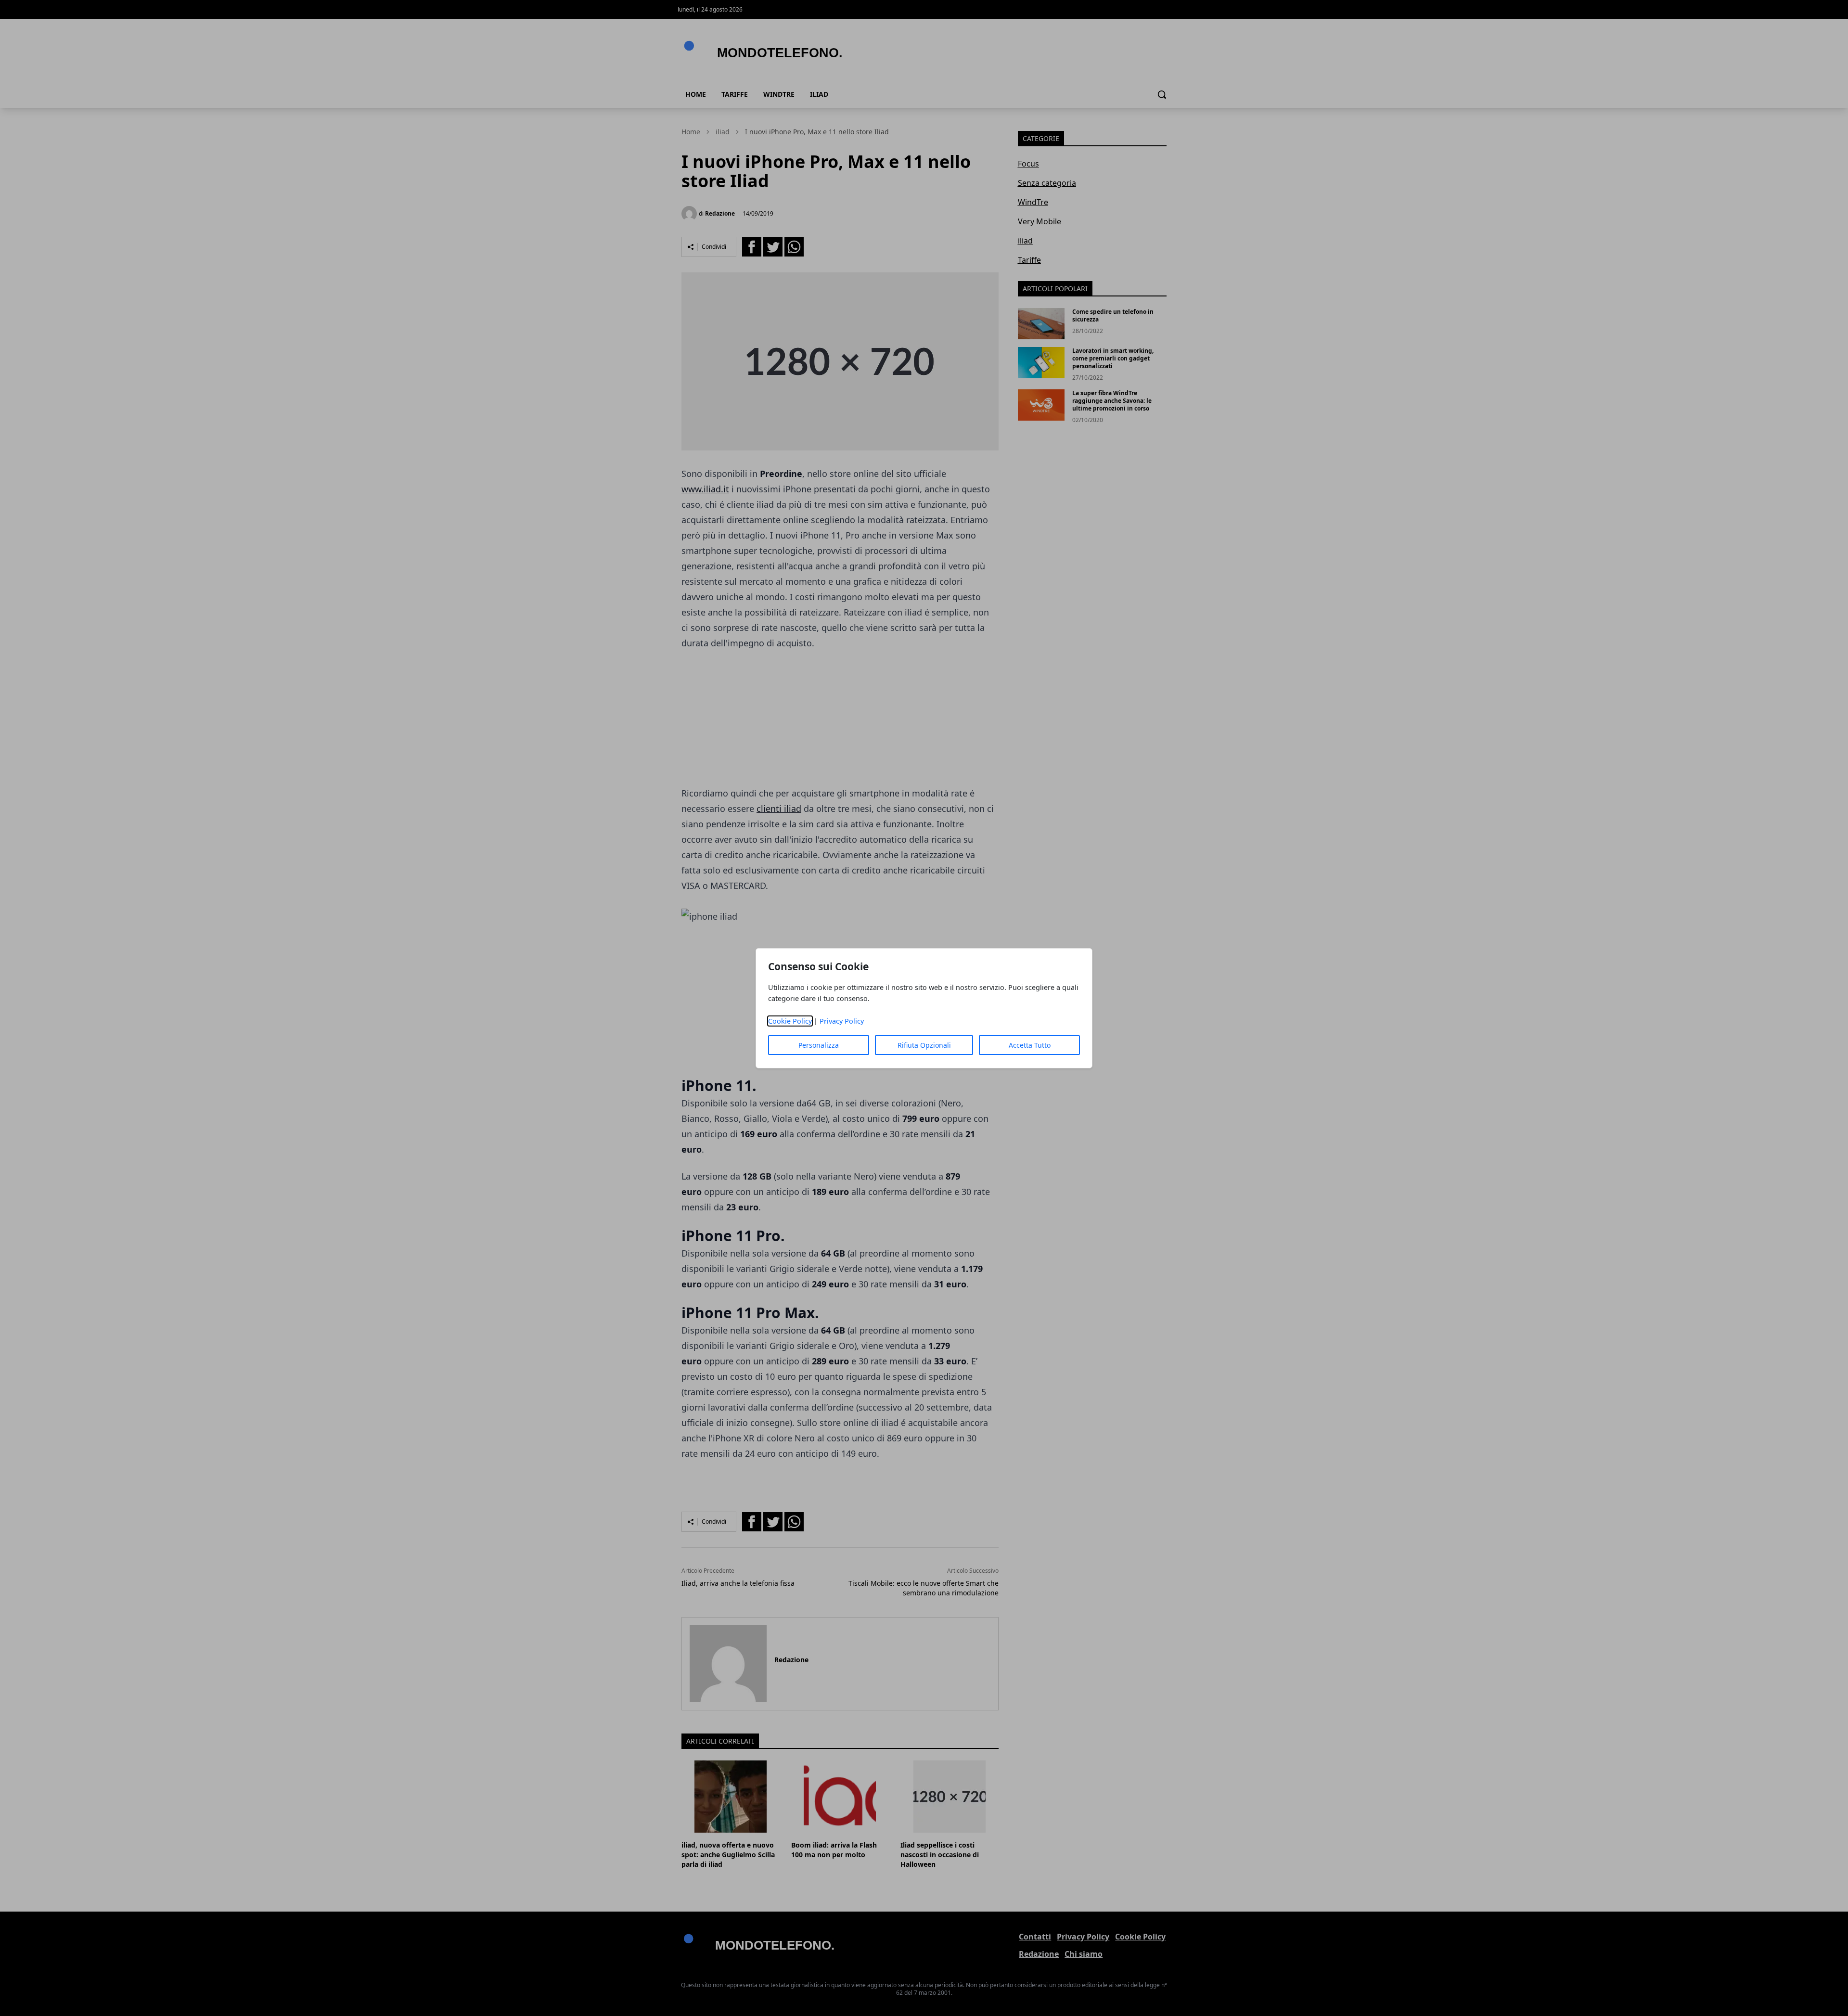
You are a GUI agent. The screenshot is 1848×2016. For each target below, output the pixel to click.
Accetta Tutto (1030, 1045)
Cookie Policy (790, 1021)
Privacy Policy (842, 1021)
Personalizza (819, 1045)
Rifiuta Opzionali (924, 1045)
